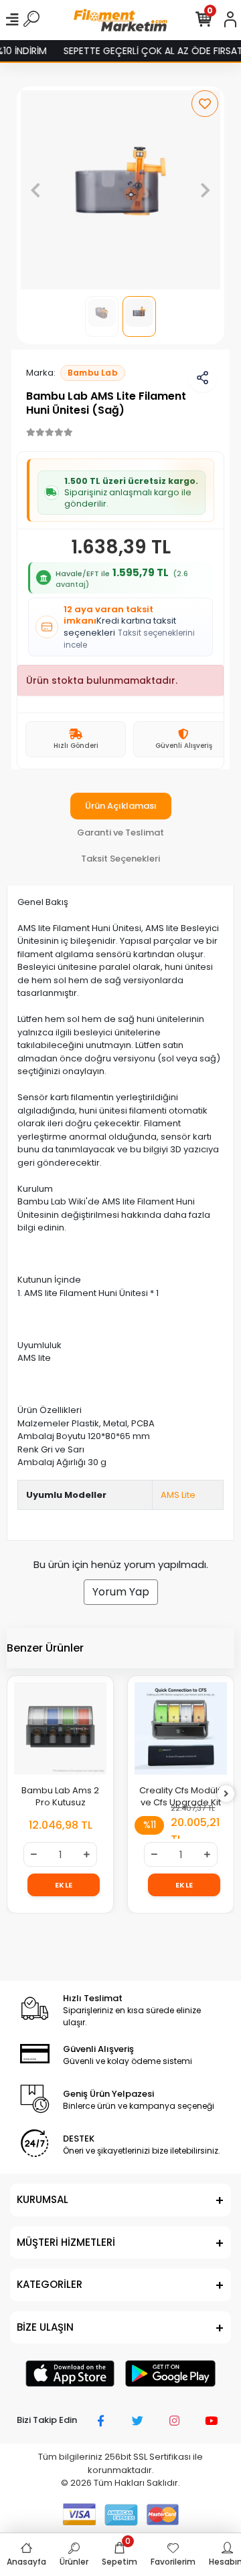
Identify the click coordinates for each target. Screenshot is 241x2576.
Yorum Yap (121, 1592)
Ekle (64, 1885)
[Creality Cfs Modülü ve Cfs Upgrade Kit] (181, 1728)
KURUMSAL (43, 2199)
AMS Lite (178, 1495)
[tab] (121, 806)
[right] (226, 1794)
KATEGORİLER (50, 2284)
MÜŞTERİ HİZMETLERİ (66, 2242)
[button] (36, 190)
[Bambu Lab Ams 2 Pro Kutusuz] (60, 1728)
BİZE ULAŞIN (45, 2327)
